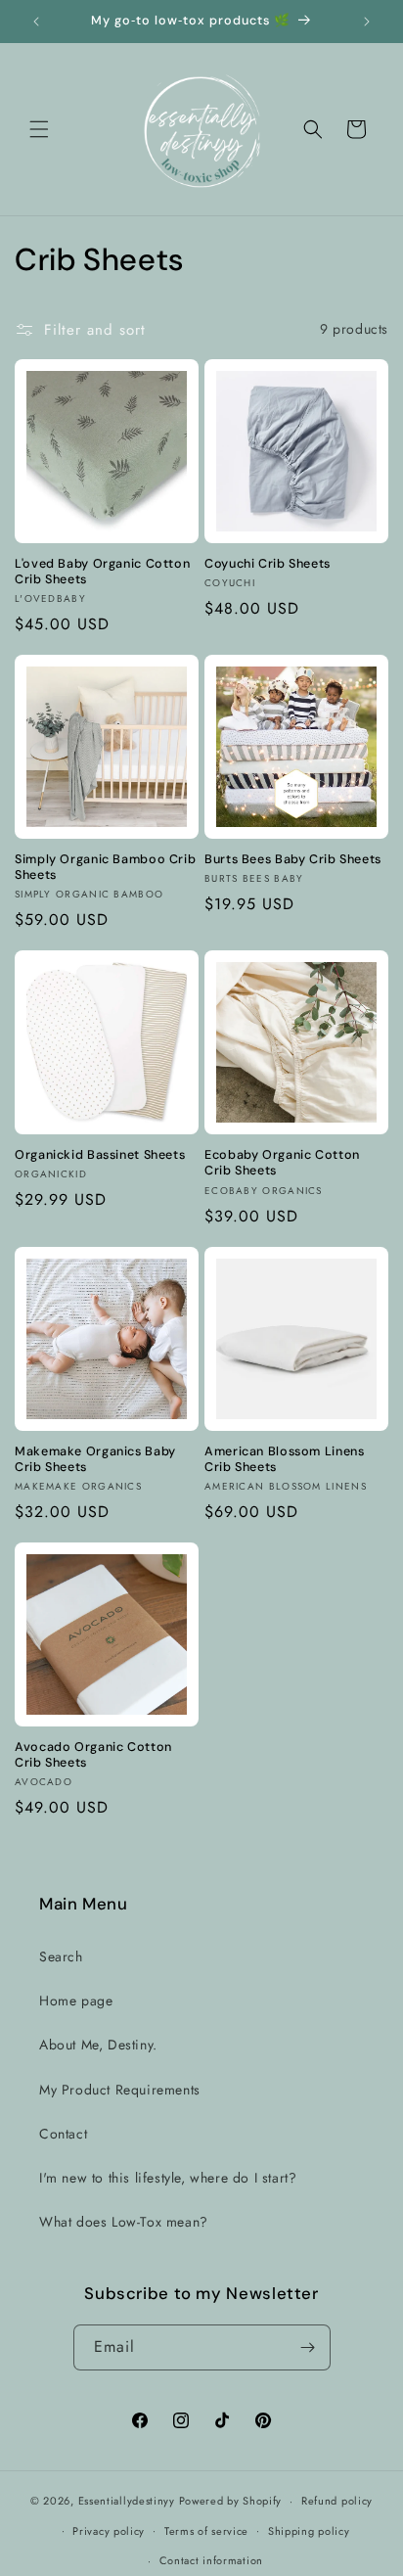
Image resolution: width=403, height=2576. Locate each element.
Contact (63, 2134)
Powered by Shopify (231, 2501)
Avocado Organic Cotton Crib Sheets (93, 1755)
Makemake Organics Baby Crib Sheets (95, 1459)
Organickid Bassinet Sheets (100, 1155)
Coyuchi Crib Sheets (268, 564)
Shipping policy (309, 2531)
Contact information (211, 2560)
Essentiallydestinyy (127, 2501)
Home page (76, 2001)
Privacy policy (109, 2531)
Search (61, 1956)
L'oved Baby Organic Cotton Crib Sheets (102, 572)
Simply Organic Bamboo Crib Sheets (105, 867)
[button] (39, 129)
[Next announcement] (367, 22)
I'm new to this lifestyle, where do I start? (168, 2178)
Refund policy (337, 2501)
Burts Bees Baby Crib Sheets (293, 859)
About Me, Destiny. (98, 2045)
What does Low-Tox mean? (124, 2222)
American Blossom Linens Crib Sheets (285, 1459)
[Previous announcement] (36, 22)
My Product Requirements (120, 2090)
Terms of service (206, 2531)
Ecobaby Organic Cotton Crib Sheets (282, 1163)
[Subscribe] (308, 2347)
